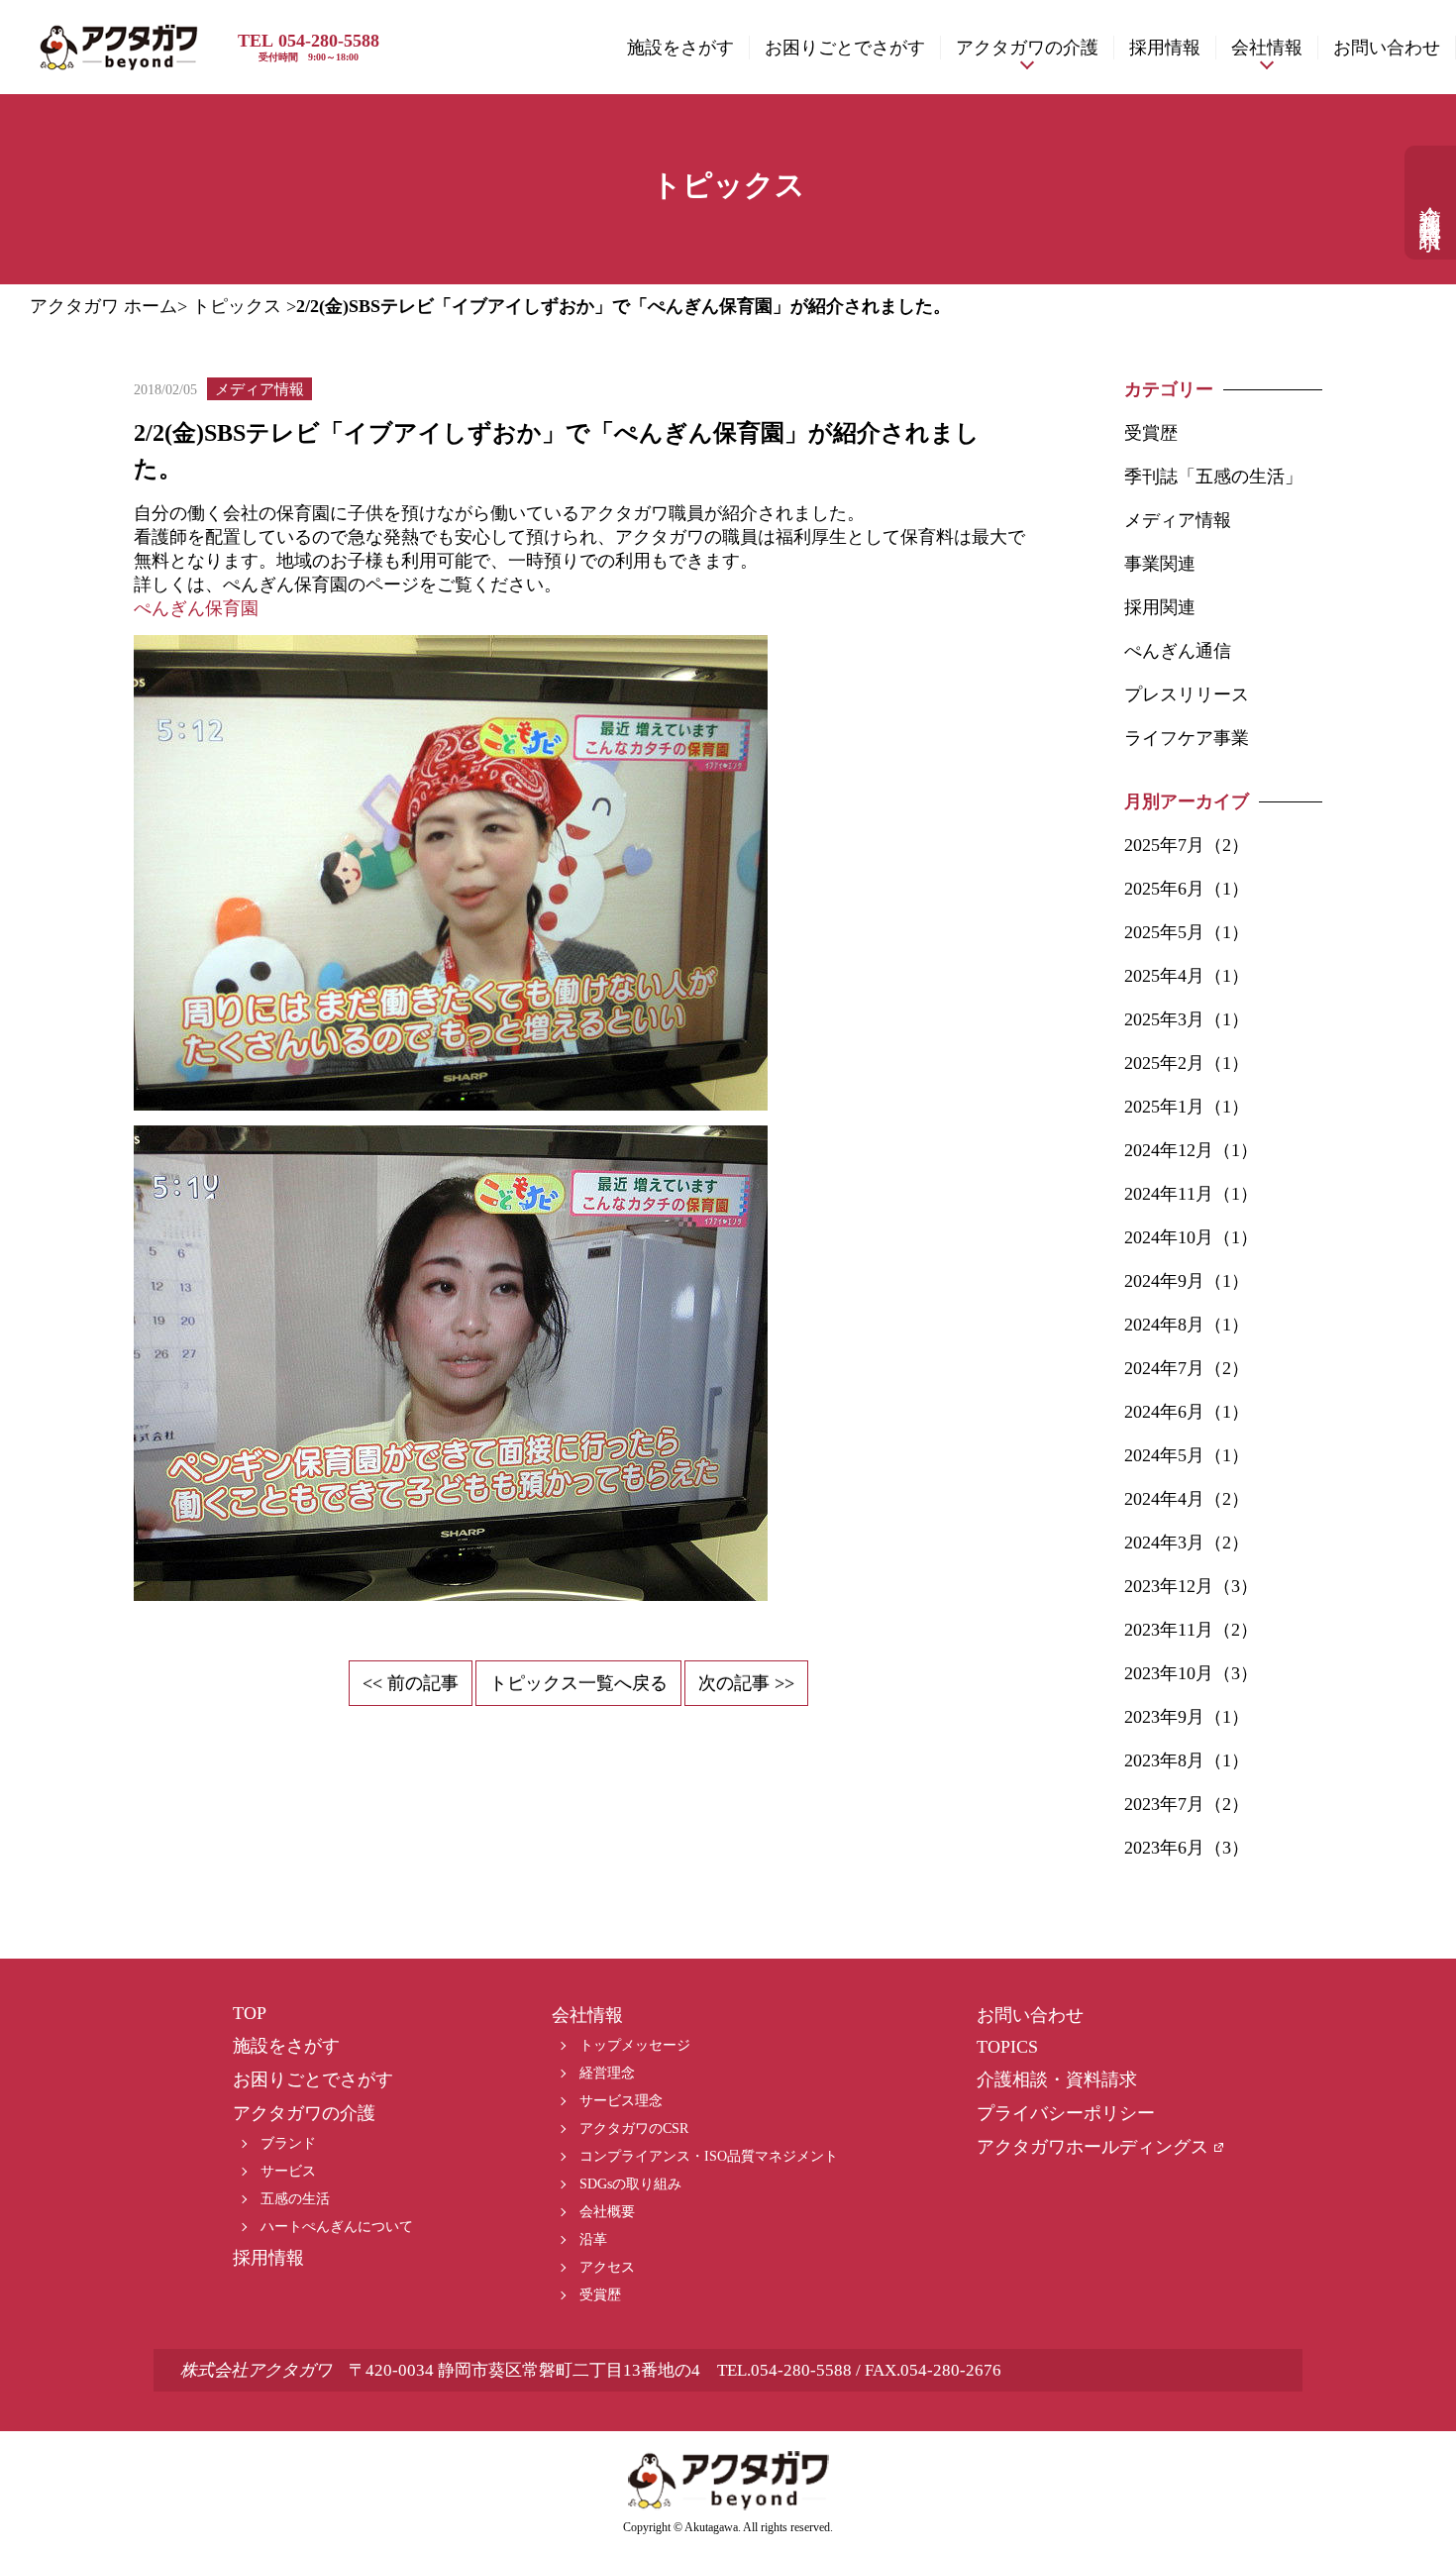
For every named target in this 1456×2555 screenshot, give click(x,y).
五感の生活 (295, 2199)
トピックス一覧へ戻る (578, 1683)
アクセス (607, 2267)
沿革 (593, 2239)
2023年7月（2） (1187, 1804)
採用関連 (1160, 607)
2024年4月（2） (1187, 1499)
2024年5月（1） (1187, 1455)
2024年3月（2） (1187, 1543)
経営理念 (607, 2073)
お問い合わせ (1387, 48)
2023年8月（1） (1187, 1760)
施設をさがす (680, 48)
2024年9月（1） (1187, 1281)
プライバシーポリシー (1066, 2113)
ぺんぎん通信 (1178, 651)
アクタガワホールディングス (1092, 2147)
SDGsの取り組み (630, 2184)
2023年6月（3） (1187, 1848)
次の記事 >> (746, 1683)
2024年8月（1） (1187, 1325)
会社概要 (607, 2212)
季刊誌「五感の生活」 (1213, 477)
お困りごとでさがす (845, 48)
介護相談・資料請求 (1431, 203)
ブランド (288, 2143)
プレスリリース (1187, 694)
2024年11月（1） (1191, 1194)
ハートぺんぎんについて (337, 2227)
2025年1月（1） (1187, 1107)
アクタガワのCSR (634, 2129)
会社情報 (1267, 48)
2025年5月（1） (1187, 932)
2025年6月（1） (1187, 889)
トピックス (237, 306)
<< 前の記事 (411, 1683)
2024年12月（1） (1191, 1150)
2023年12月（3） (1191, 1586)
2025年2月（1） (1187, 1063)
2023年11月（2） (1191, 1630)
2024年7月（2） (1187, 1368)
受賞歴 (1151, 433)
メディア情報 (1178, 520)
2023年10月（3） (1191, 1673)
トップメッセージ (635, 2045)
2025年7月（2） (1187, 845)
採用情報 (1165, 48)
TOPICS (1007, 2047)
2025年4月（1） (1187, 976)
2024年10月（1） (1191, 1237)
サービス (288, 2171)
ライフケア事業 (1187, 738)
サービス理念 (621, 2101)
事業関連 (1160, 564)
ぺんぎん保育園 (196, 608)
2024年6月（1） (1187, 1412)
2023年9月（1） (1187, 1717)
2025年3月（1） (1187, 1019)
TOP (250, 2013)
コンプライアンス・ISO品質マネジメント (709, 2156)
